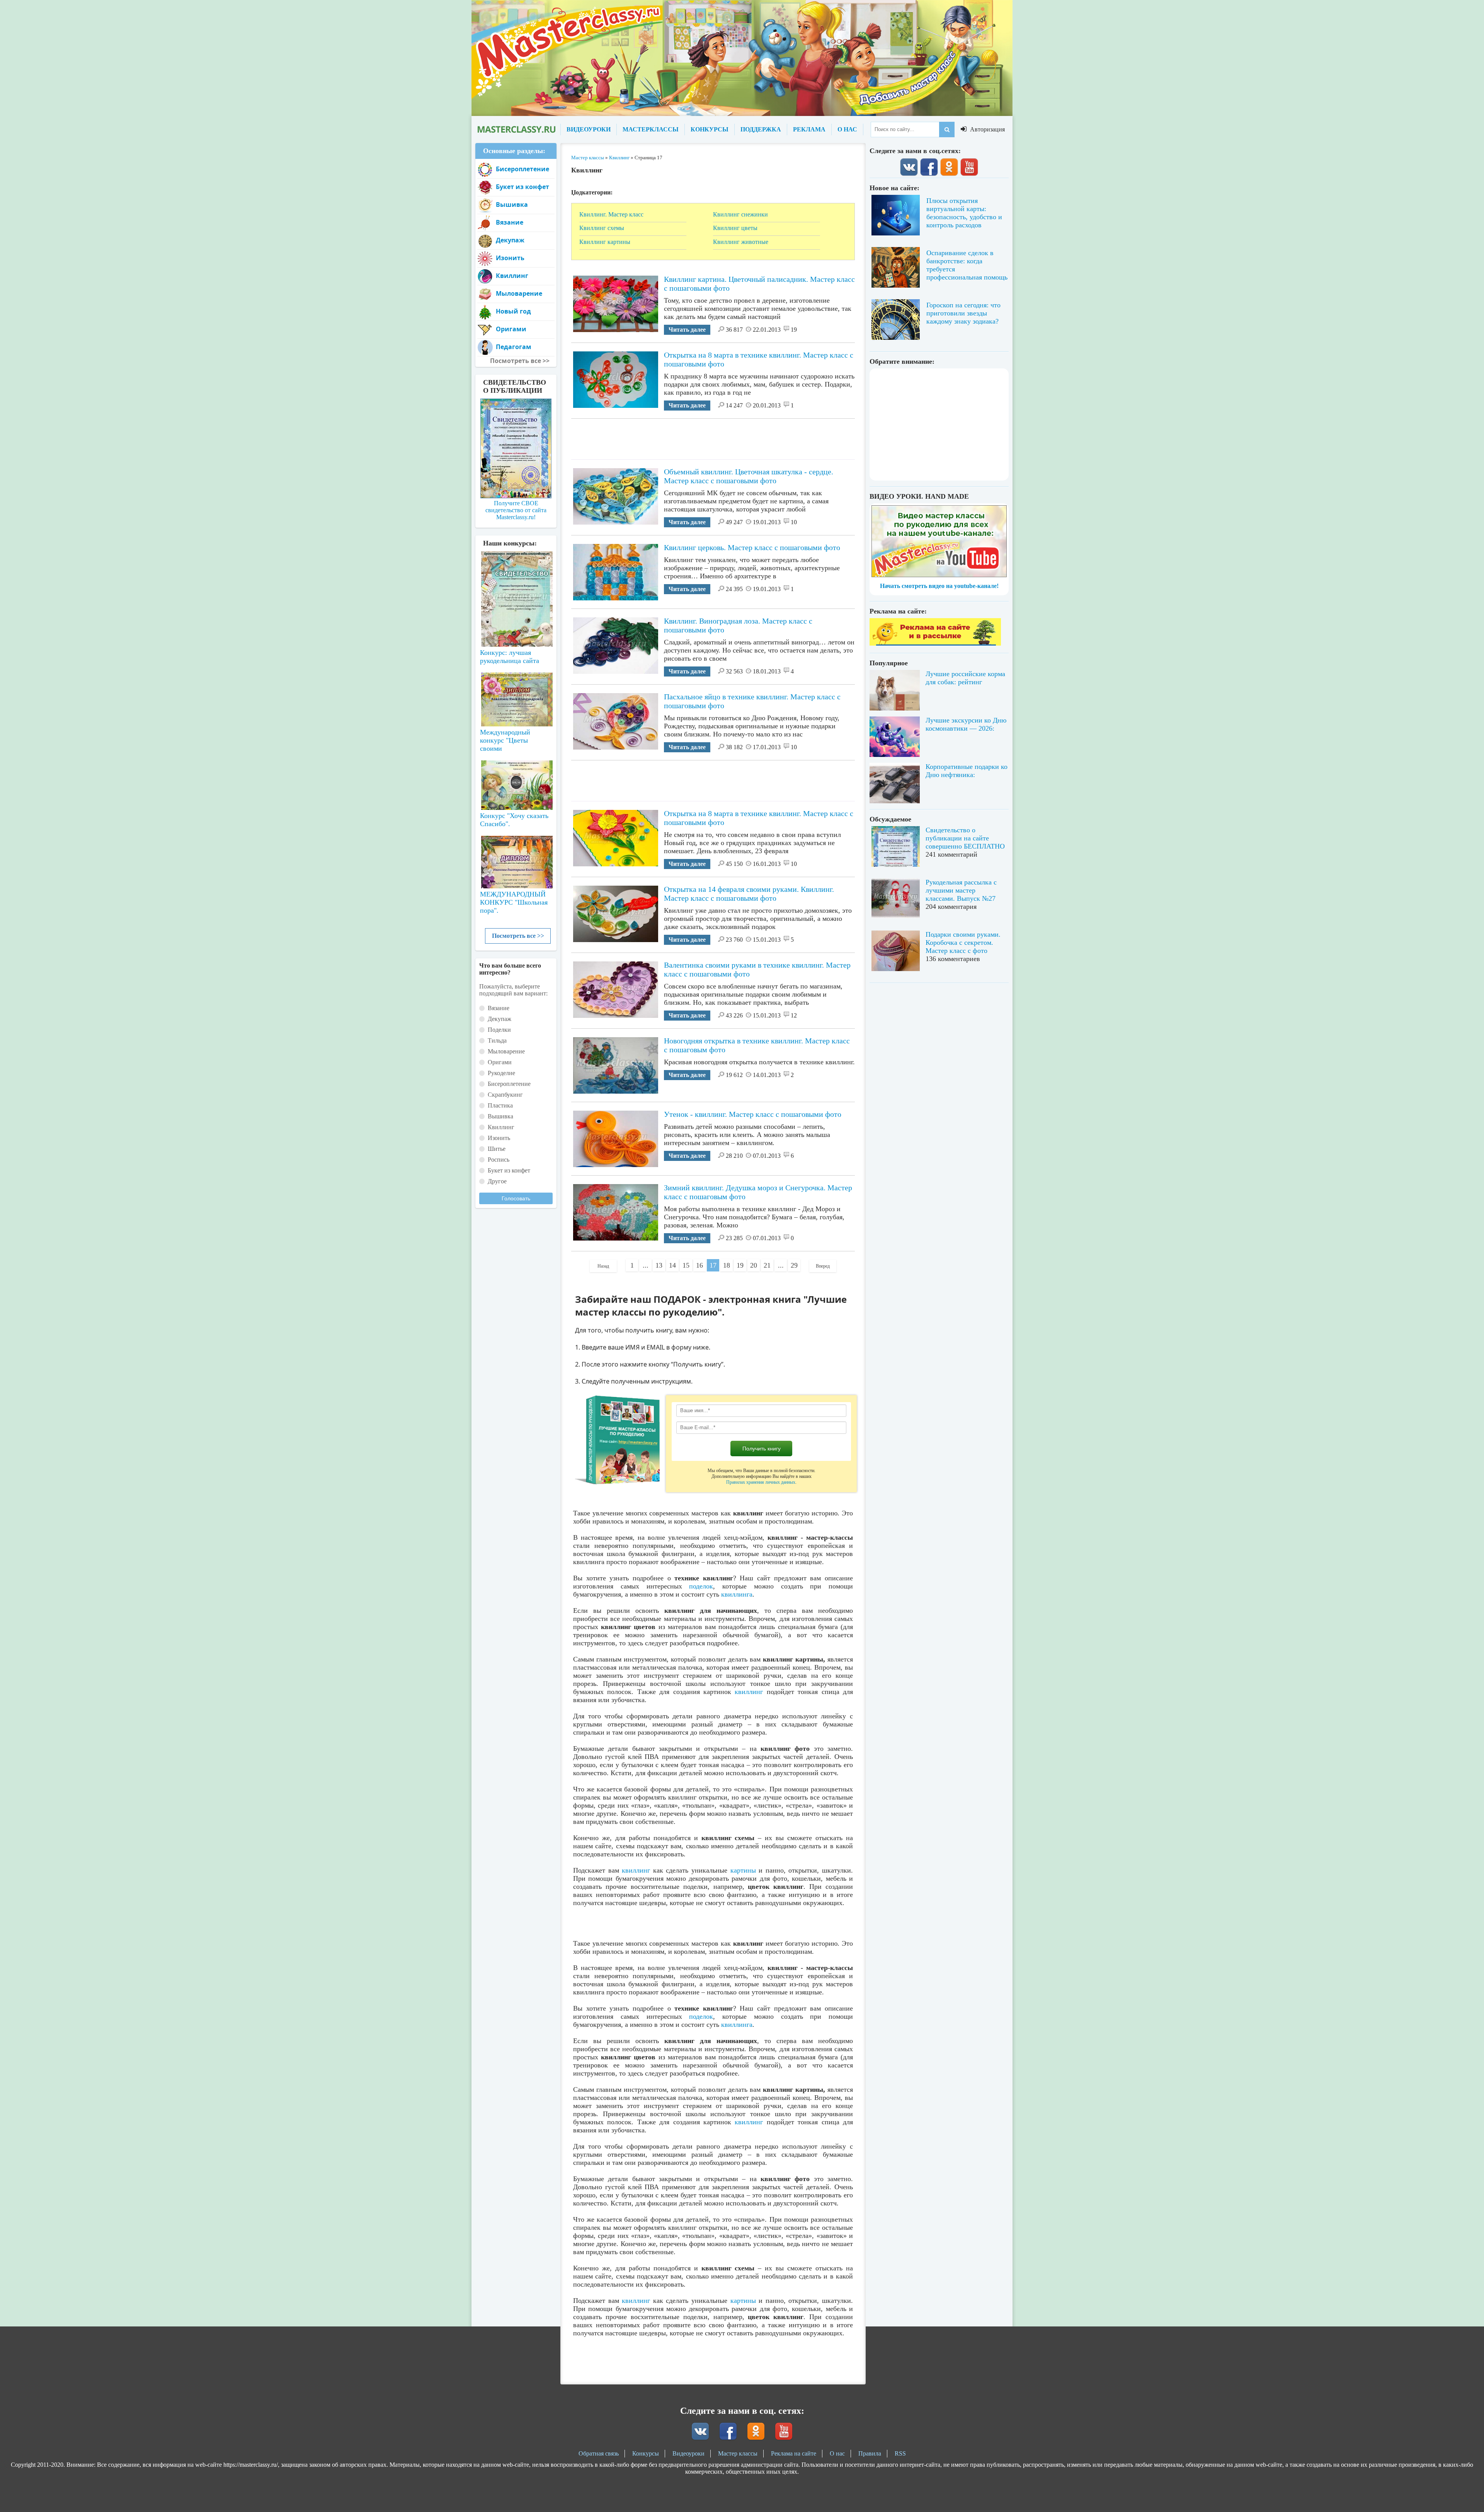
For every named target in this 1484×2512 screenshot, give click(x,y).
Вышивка (512, 205)
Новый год (513, 311)
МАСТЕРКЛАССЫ (651, 129)
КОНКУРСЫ (710, 129)
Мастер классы (738, 2453)
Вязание (510, 222)
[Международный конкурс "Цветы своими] (516, 696)
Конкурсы (646, 2453)
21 (767, 1265)
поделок (701, 1586)
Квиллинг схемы (602, 228)
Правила (870, 2453)
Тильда (497, 1040)
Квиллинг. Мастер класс (611, 214)
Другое (497, 1181)
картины (743, 1870)
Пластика (500, 1105)
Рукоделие (501, 1073)
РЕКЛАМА (809, 129)
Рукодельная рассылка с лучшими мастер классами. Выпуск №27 (961, 890)
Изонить (510, 258)
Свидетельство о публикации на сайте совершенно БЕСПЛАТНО (965, 838)
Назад (603, 1266)
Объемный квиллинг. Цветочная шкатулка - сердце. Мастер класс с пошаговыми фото (749, 476)
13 (659, 1265)
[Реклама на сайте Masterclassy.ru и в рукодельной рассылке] (935, 643)
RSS (900, 2453)
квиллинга (737, 1594)
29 (794, 1265)
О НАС (847, 129)
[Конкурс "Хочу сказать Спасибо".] (516, 784)
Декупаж (510, 240)
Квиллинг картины (605, 242)
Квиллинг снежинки (740, 214)
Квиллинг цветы (735, 228)
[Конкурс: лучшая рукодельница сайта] (516, 574)
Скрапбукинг (505, 1095)
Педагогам (514, 347)
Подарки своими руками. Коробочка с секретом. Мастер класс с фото (963, 942)
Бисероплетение (522, 169)
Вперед (823, 1266)
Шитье (497, 1149)
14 (672, 1265)
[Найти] (947, 130)
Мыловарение (519, 293)
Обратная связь (599, 2453)
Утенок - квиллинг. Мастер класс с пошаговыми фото (753, 1114)
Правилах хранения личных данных (761, 1482)
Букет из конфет (522, 187)
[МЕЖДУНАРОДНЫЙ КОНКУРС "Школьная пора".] (516, 859)
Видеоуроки (688, 2453)
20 (754, 1265)
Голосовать (516, 1198)
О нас (837, 2453)
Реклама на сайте (794, 2453)
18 (727, 1265)
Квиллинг (512, 276)
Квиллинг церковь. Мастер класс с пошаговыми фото (752, 547)
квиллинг (749, 1692)
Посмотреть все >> (518, 936)
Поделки (499, 1030)
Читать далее (687, 330)
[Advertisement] (713, 436)
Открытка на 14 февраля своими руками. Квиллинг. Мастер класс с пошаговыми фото (749, 894)
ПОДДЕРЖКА (761, 129)
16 (699, 1265)
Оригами (511, 329)
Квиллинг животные (741, 242)
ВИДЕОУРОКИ (589, 129)
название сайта (516, 130)
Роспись (499, 1160)
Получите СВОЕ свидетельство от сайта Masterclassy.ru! (516, 510)
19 (740, 1265)
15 (686, 1265)
